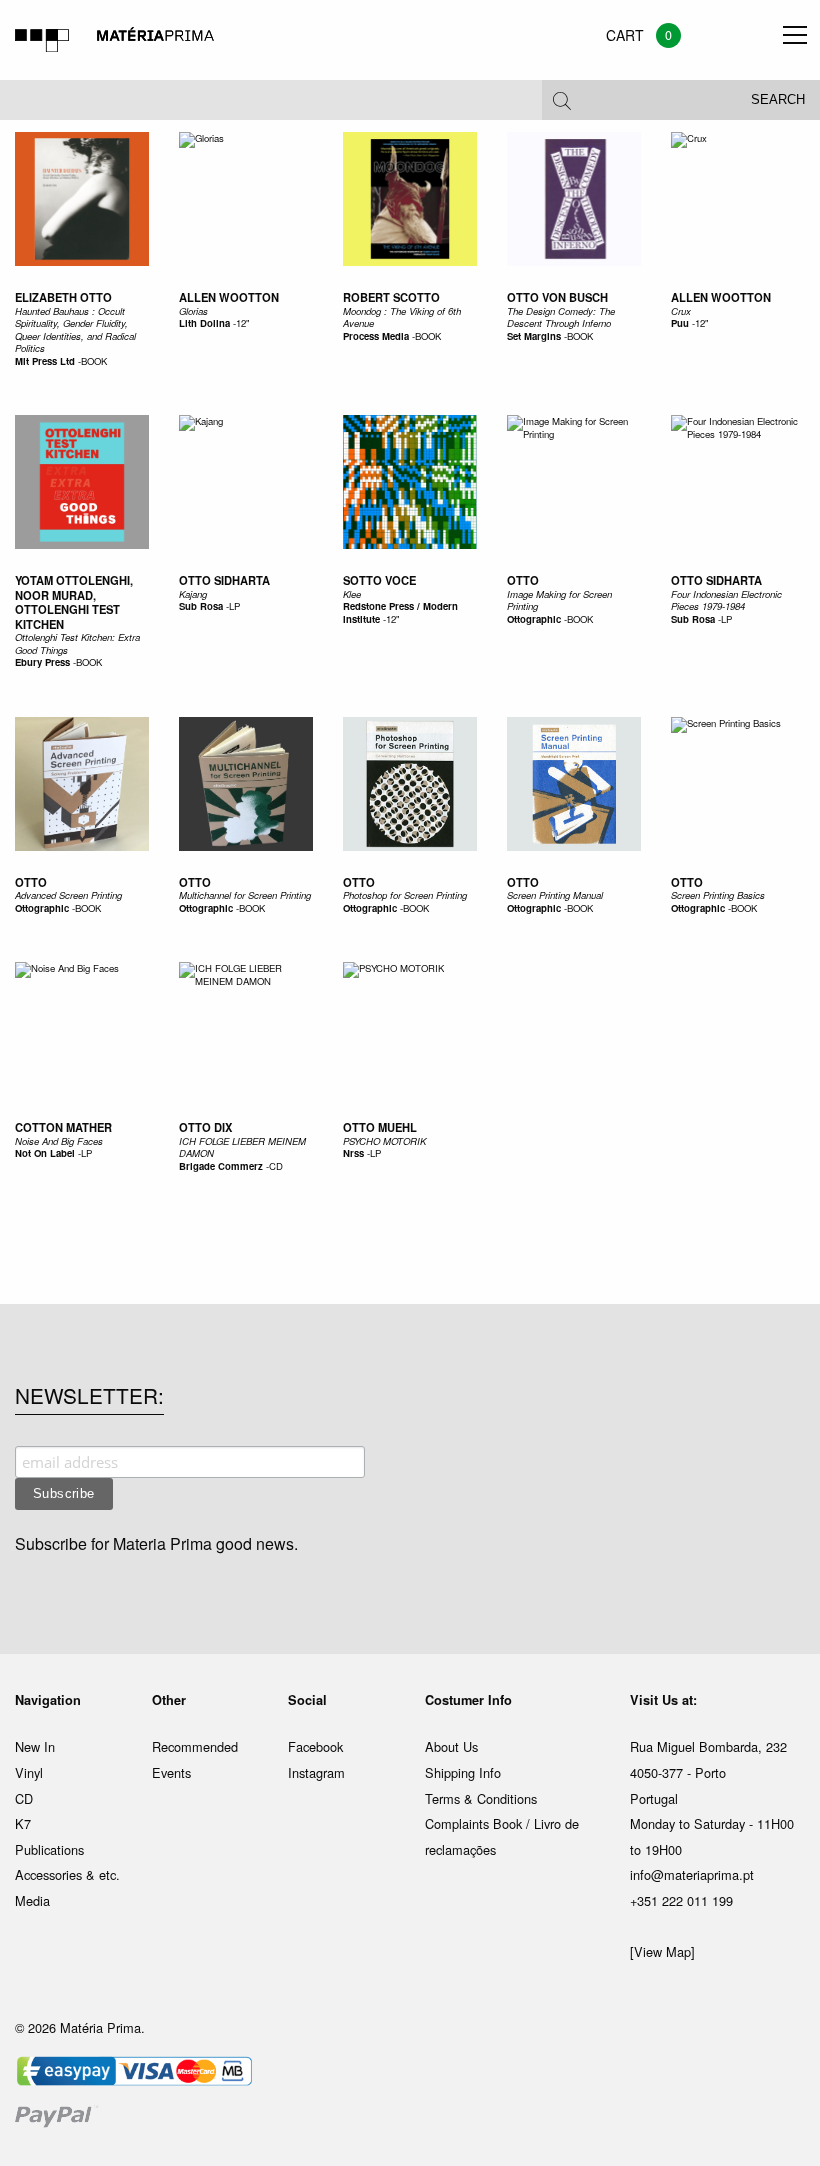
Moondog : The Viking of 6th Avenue (402, 317)
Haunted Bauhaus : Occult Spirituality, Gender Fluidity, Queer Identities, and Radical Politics (75, 329)
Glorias (193, 311)
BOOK (94, 361)
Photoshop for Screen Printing (405, 895)
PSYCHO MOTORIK (384, 1141)
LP (234, 606)
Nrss (353, 1153)
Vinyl (29, 1772)
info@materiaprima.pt (692, 1874)
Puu (680, 323)
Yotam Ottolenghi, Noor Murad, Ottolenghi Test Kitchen (74, 602)
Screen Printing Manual (555, 895)
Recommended (195, 1746)
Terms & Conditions (481, 1798)
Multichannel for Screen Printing (245, 895)
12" (242, 323)
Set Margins (534, 336)
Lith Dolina (204, 323)
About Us (451, 1746)
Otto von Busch (557, 297)
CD (276, 1166)
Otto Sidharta (224, 580)
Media (32, 1900)
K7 (23, 1823)
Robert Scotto (391, 297)
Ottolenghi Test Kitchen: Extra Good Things (77, 643)
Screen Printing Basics (718, 895)
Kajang (193, 594)
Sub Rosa (201, 606)
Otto (523, 580)
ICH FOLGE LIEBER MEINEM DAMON (242, 1147)
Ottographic (534, 619)
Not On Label (45, 1153)
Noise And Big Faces (59, 1141)
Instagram (316, 1772)
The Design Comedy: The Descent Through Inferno (561, 317)
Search (778, 100)
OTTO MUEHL (380, 1127)
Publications (49, 1849)
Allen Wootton (229, 297)
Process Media (376, 336)
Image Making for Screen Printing (559, 600)
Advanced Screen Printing (68, 895)
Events (171, 1772)
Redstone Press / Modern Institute (400, 612)
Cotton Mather (63, 1127)
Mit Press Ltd (45, 361)
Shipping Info (463, 1772)
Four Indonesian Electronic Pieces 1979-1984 (726, 600)
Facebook (315, 1746)
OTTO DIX (205, 1127)
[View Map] (662, 1951)
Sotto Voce (379, 580)
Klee (352, 594)
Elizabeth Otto (63, 297)
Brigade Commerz (221, 1166)
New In (35, 1746)
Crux (681, 311)
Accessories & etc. (67, 1874)
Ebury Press (42, 662)
